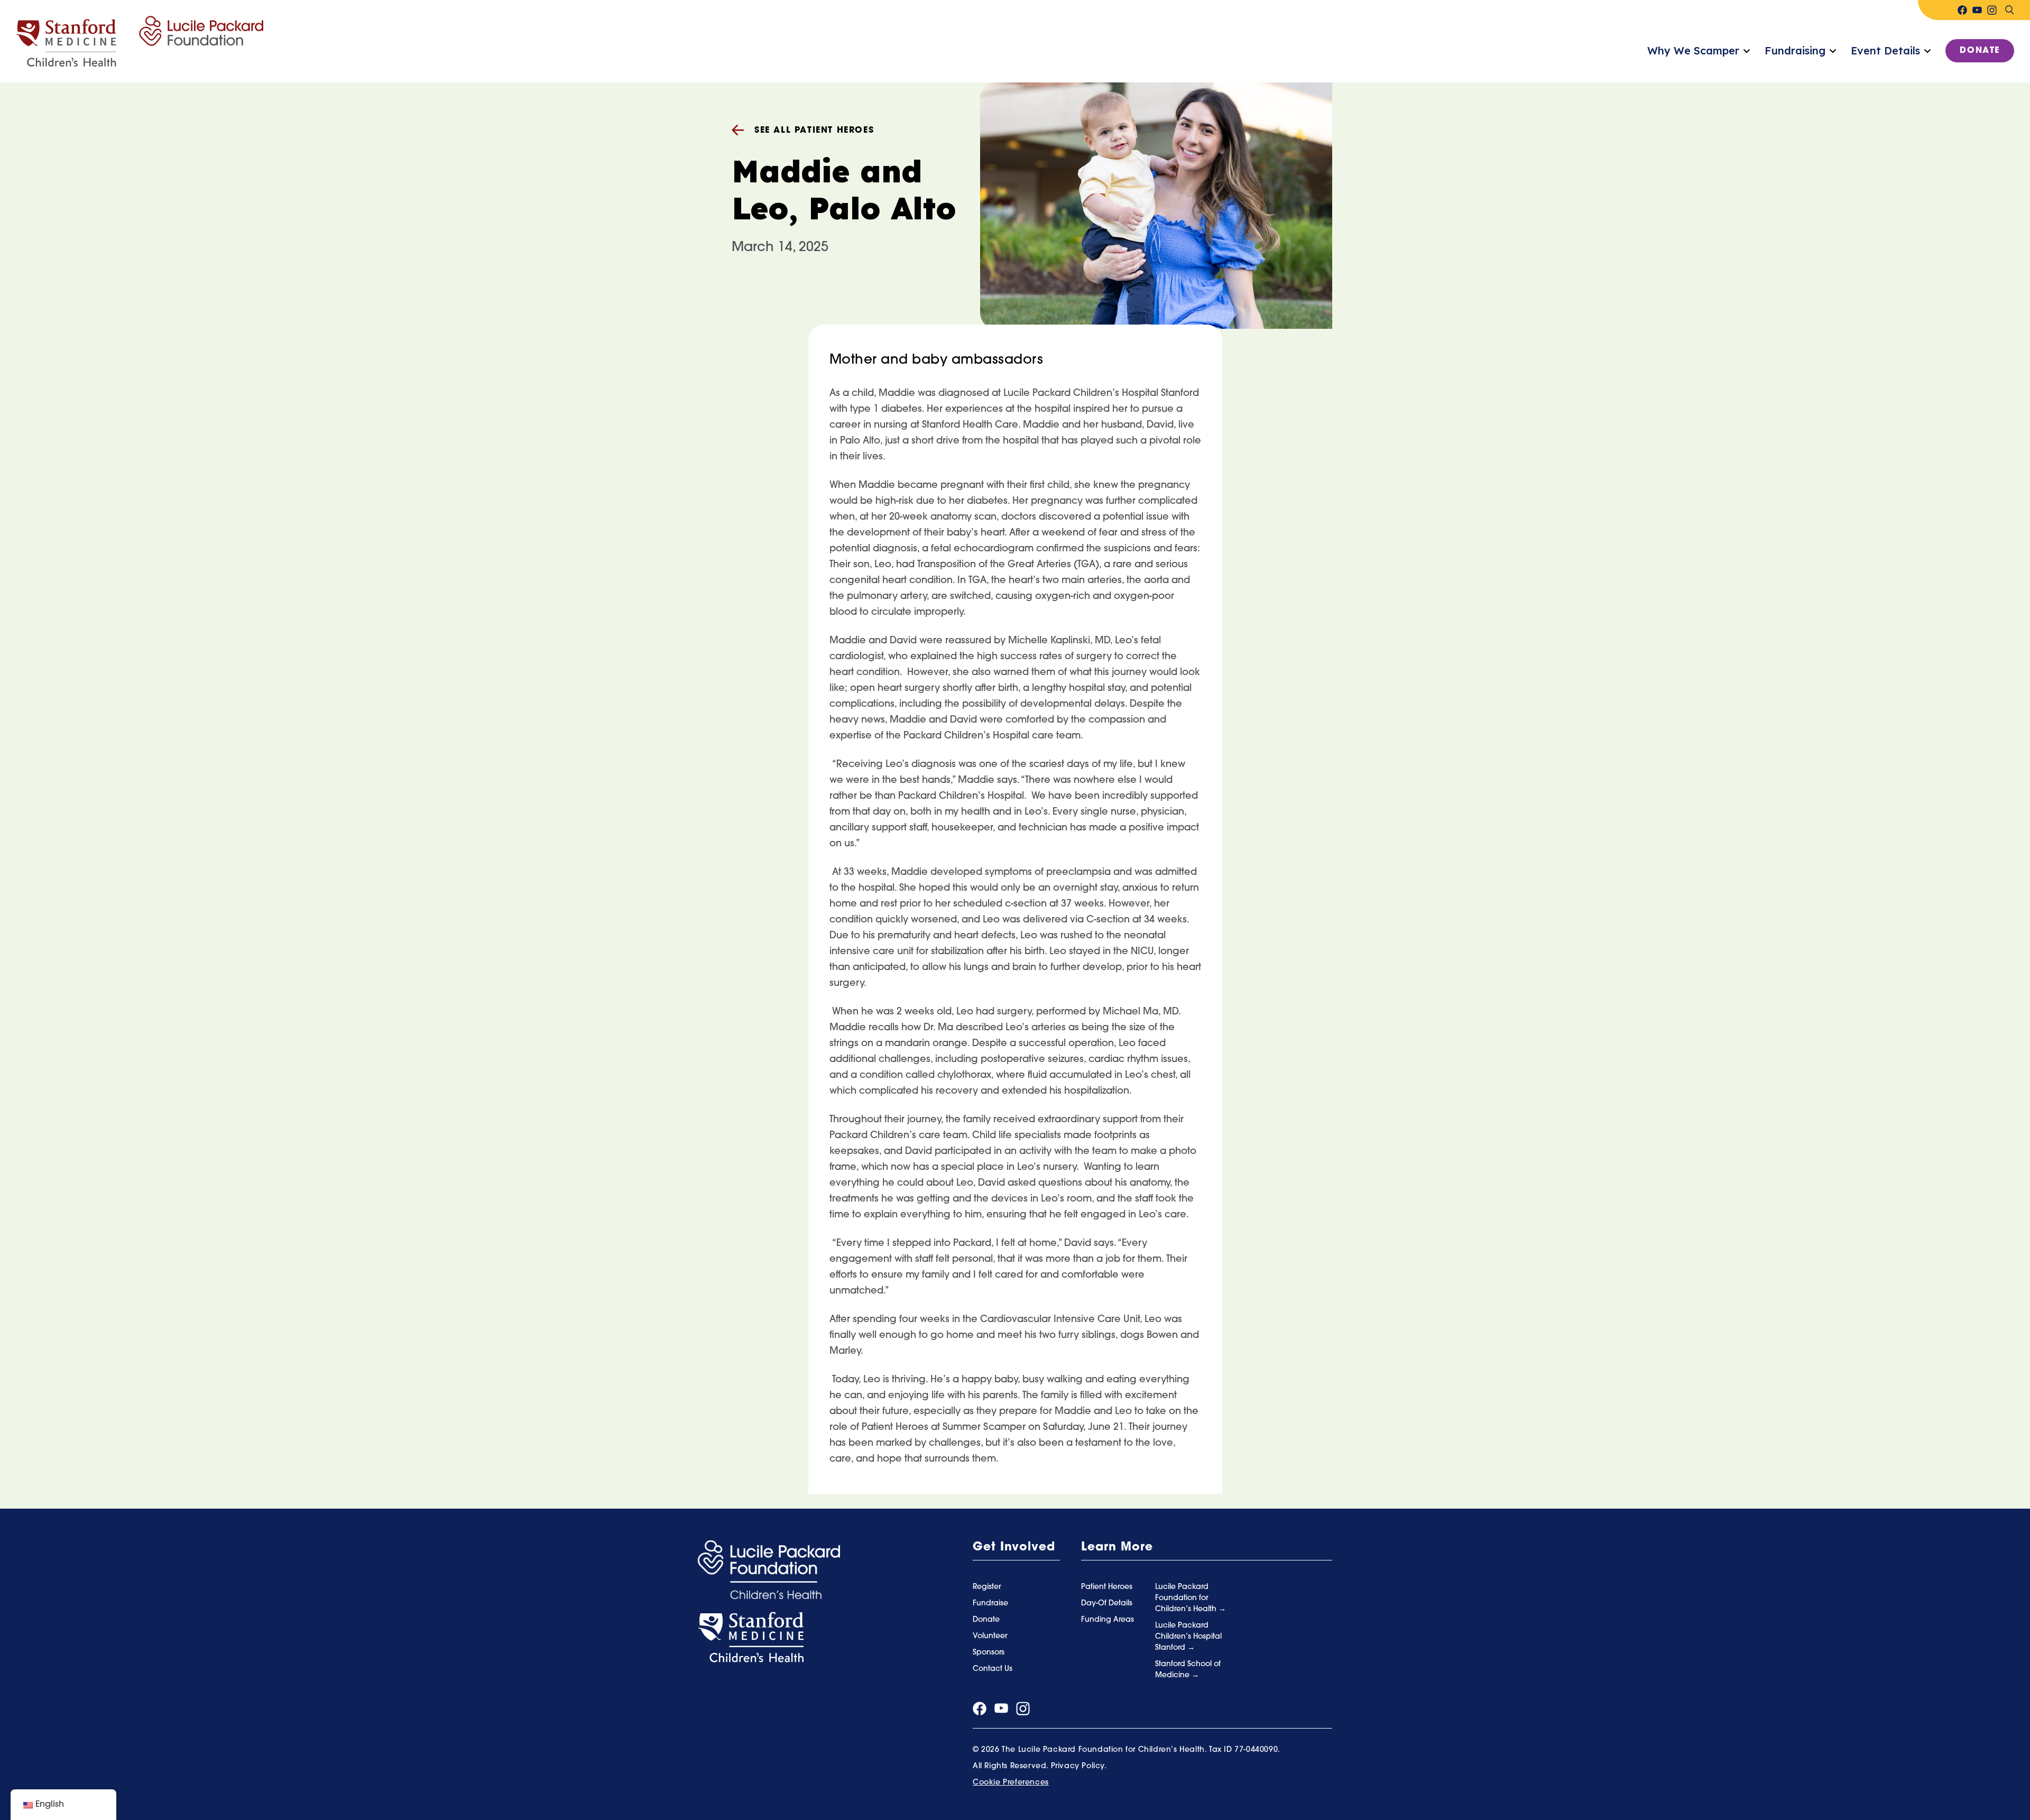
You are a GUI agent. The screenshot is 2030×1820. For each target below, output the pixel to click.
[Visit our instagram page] (1992, 10)
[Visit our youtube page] (1977, 10)
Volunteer (990, 1636)
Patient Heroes (1107, 1587)
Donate (1980, 51)
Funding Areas (1108, 1620)
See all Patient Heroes (814, 131)
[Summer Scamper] (140, 42)
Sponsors (989, 1653)
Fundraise (990, 1604)
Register (987, 1587)
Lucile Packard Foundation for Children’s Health (1187, 1598)
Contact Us (993, 1669)
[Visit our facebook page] (1962, 10)
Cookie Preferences (1011, 1783)
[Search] (2009, 10)
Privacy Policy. (1079, 1766)
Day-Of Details (1107, 1604)
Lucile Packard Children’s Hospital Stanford (1188, 1637)
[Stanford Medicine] (751, 1638)
